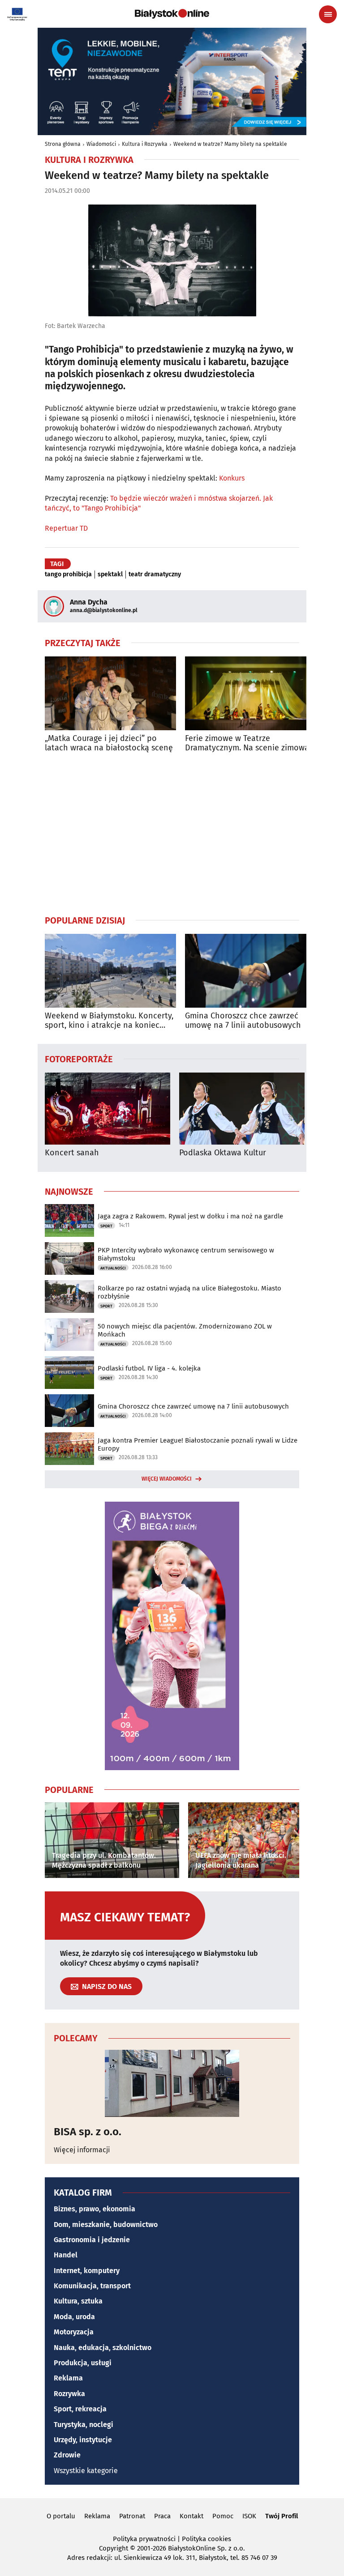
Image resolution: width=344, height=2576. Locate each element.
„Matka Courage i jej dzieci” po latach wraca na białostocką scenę (109, 743)
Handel (66, 2255)
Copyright (114, 2548)
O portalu (61, 2516)
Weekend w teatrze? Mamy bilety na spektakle (230, 144)
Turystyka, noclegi (84, 2425)
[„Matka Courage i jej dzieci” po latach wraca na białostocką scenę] (110, 693)
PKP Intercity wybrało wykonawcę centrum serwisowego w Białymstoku (186, 1254)
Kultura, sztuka (78, 2301)
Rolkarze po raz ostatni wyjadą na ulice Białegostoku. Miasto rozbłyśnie (189, 1292)
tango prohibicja (68, 575)
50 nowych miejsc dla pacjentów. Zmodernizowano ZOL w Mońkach (185, 1330)
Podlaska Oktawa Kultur (223, 1153)
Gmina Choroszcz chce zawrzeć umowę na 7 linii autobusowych (243, 1021)
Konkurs (232, 478)
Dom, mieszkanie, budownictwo (106, 2225)
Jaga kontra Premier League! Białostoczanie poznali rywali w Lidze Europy (198, 1444)
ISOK (249, 2516)
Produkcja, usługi (83, 2363)
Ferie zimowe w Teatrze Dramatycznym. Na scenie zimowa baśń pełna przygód (247, 743)
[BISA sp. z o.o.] (172, 2083)
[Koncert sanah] (107, 1109)
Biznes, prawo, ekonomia (95, 2209)
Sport (106, 1226)
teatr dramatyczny (155, 575)
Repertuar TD (66, 528)
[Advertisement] (172, 834)
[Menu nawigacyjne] (328, 14)
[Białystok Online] (172, 14)
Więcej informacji (82, 2150)
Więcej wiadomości (167, 1479)
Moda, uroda (74, 2317)
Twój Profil (282, 2516)
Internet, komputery (87, 2271)
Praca (162, 2516)
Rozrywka (69, 2394)
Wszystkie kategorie (86, 2471)
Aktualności (113, 1268)
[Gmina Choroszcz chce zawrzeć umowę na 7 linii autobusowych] (251, 971)
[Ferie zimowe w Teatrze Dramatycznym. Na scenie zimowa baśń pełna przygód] (251, 693)
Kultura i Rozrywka (145, 144)
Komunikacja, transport (92, 2286)
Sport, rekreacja (80, 2409)
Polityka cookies (206, 2539)
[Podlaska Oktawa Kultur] (242, 1109)
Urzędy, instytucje (83, 2440)
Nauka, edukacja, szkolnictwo (103, 2348)
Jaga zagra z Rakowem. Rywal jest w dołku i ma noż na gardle (190, 1216)
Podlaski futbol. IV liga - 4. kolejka (149, 1368)
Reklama (68, 2378)
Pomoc (223, 2516)
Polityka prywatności (144, 2539)
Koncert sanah (72, 1153)
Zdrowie (67, 2455)
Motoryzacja (74, 2332)
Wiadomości (101, 144)
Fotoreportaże (79, 1059)
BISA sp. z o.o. (88, 2132)
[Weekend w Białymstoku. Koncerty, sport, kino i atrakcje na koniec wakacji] (110, 971)
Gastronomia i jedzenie (92, 2240)
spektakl (110, 575)
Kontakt (191, 2516)
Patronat (132, 2516)
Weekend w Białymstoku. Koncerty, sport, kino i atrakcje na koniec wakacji (109, 1021)
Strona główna (63, 144)
